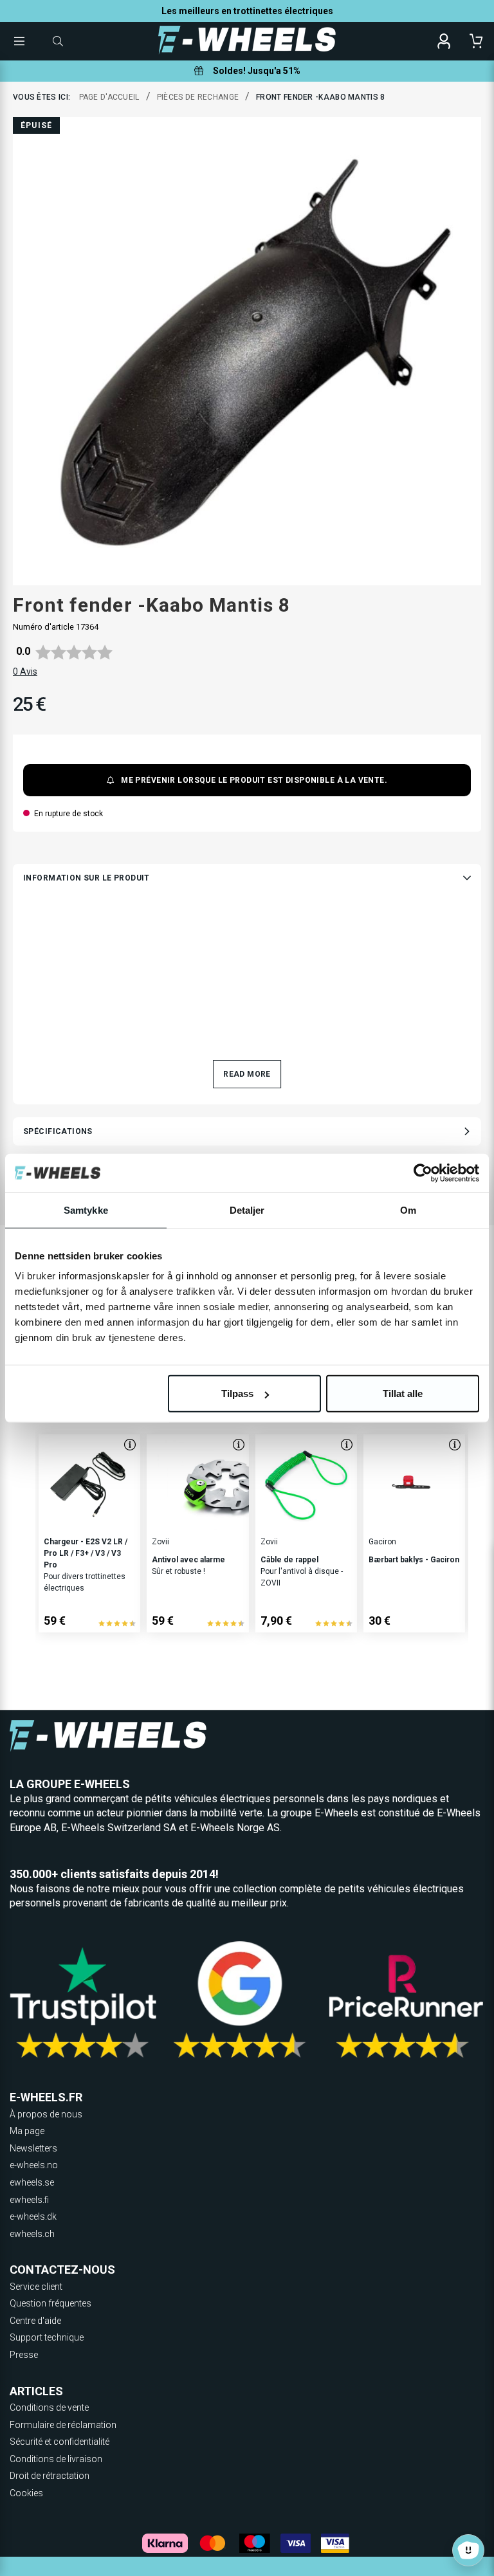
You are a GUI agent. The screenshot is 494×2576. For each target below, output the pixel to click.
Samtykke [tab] (86, 1210)
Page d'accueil (109, 97)
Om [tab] (408, 1210)
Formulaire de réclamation (63, 2425)
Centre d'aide (35, 2321)
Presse (24, 2355)
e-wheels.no (34, 2165)
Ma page (27, 2131)
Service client (36, 2287)
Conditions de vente (49, 2407)
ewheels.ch (32, 2234)
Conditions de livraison (56, 2459)
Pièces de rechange (198, 97)
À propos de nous (46, 2114)
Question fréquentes (50, 2303)
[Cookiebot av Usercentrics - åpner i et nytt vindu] (423, 1173)
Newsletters (33, 2148)
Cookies (26, 2493)
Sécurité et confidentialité (59, 2442)
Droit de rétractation (50, 2476)
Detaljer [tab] (247, 1210)
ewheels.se (32, 2182)
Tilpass (237, 1393)
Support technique (47, 2337)
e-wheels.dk (33, 2216)
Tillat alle (403, 1393)
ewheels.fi (29, 2200)
